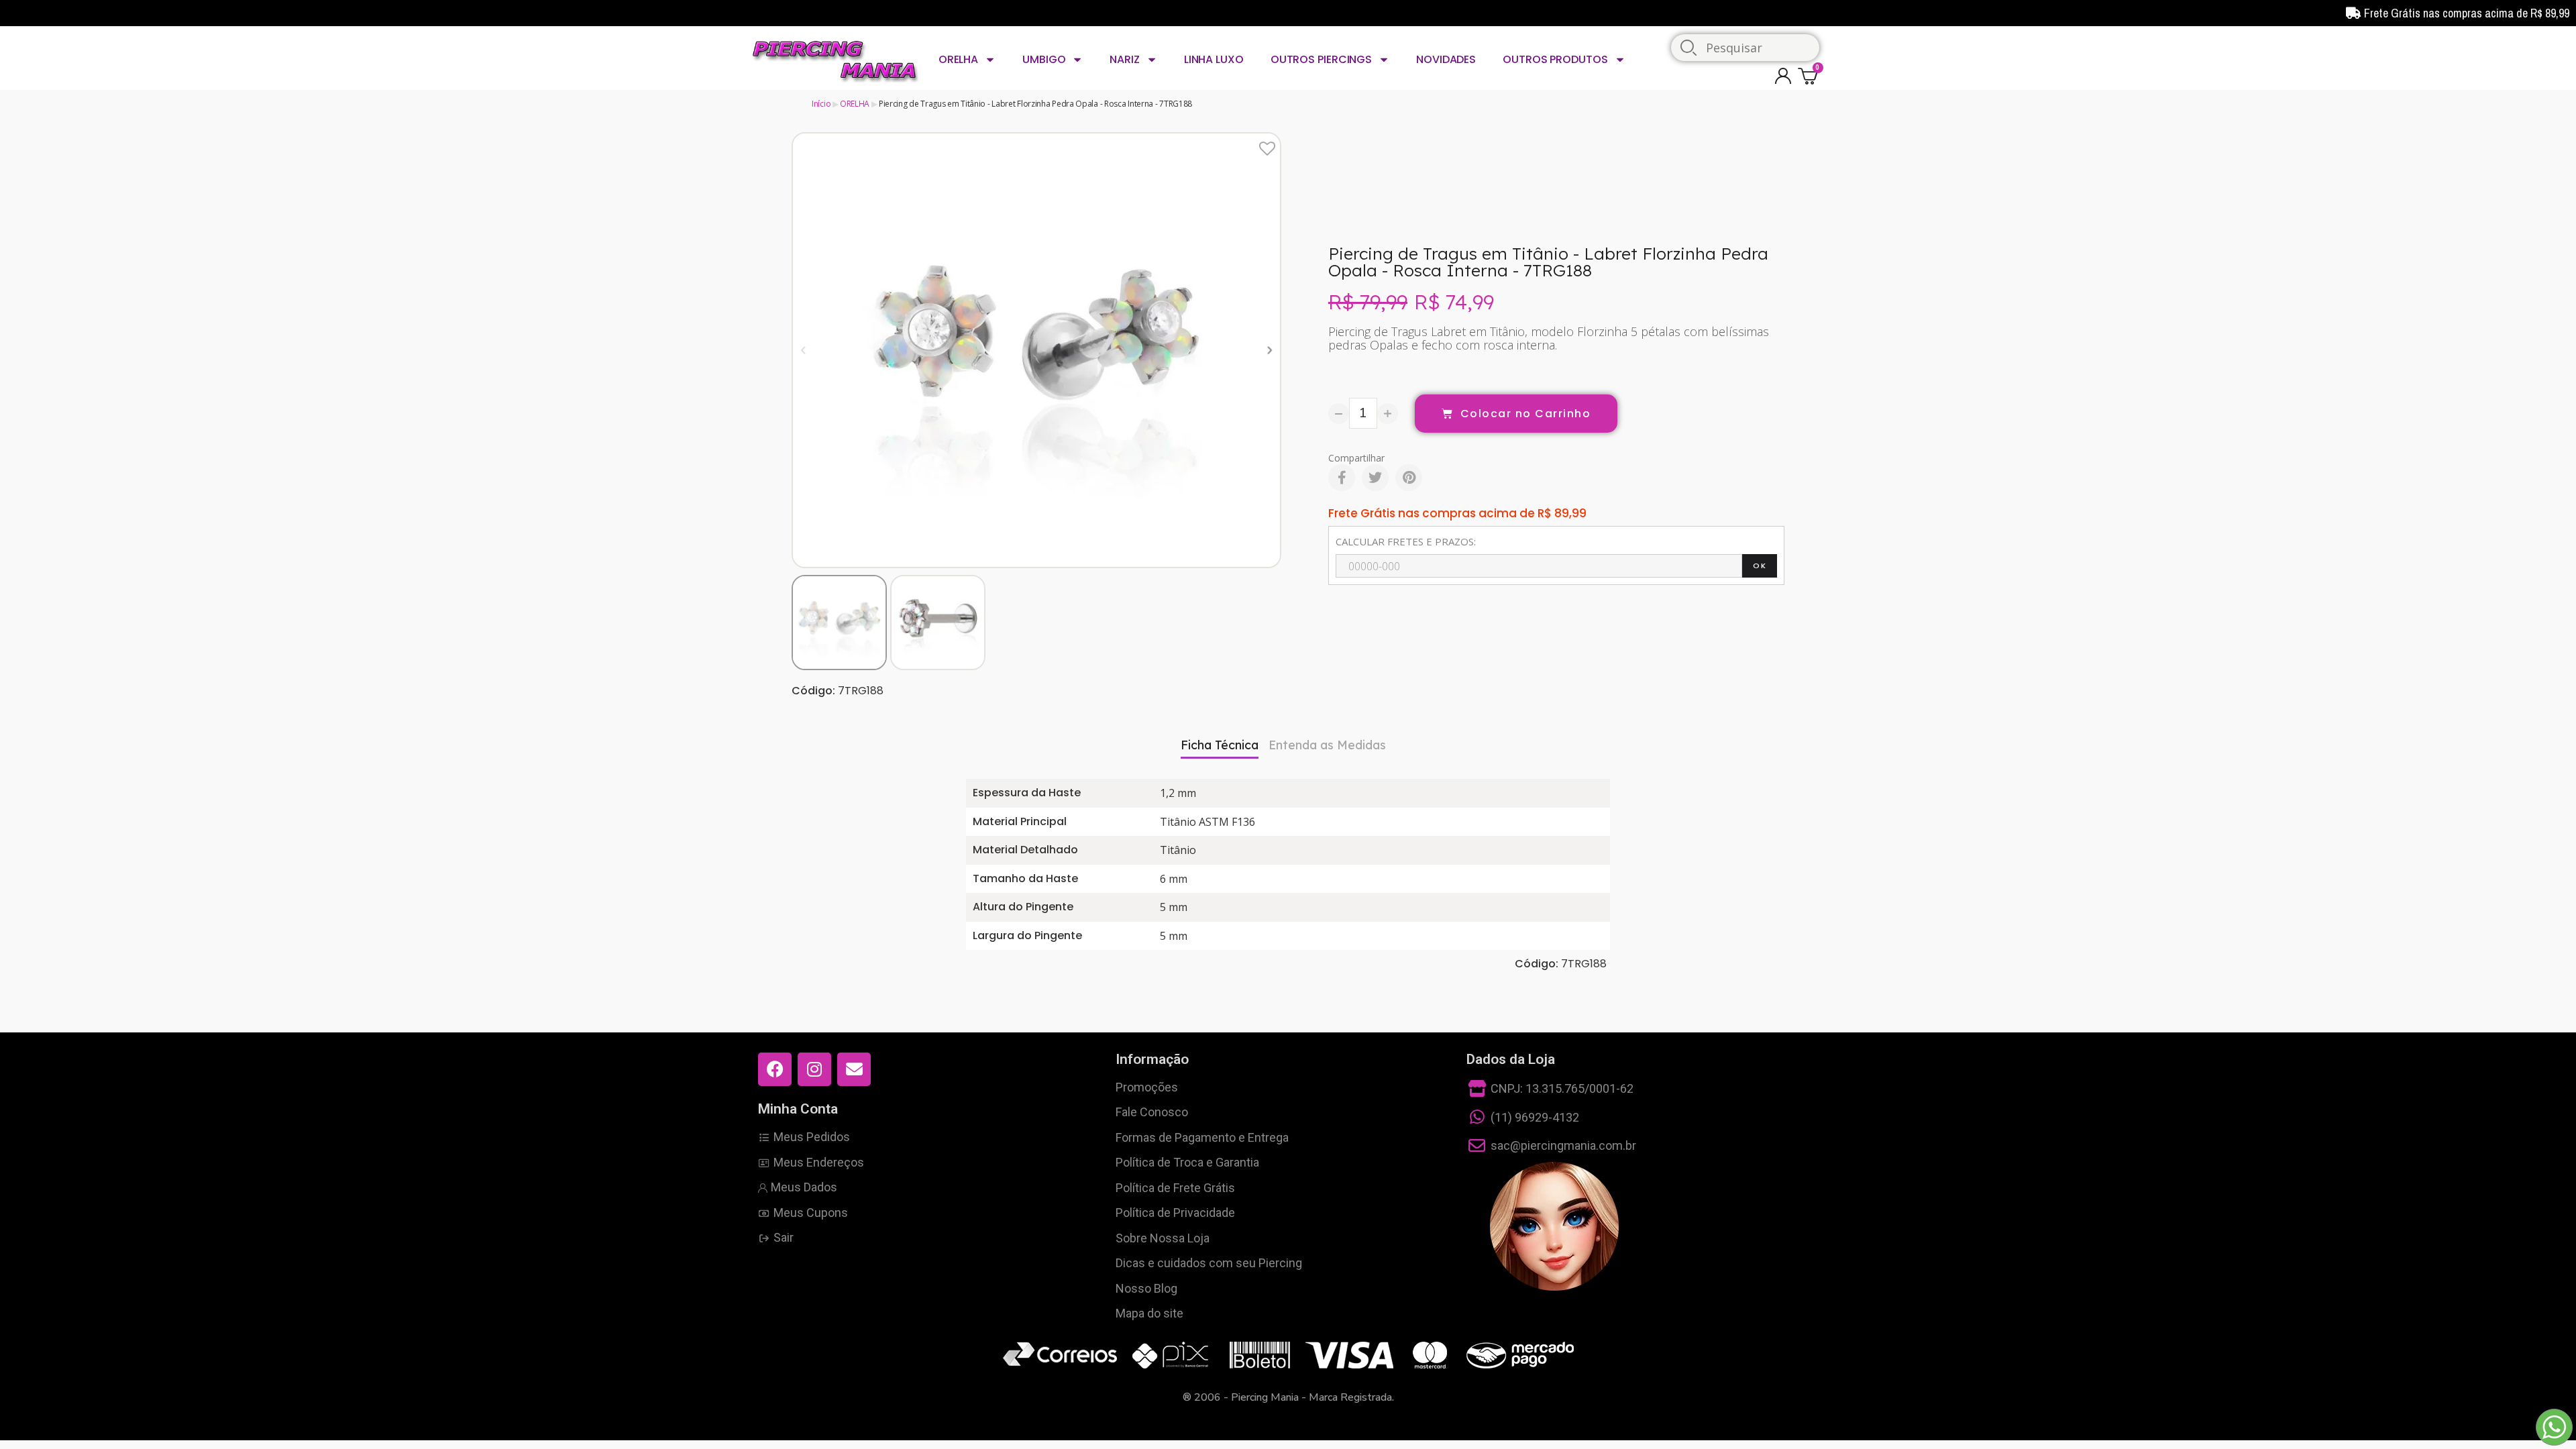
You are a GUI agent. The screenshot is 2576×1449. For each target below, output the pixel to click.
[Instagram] (814, 1069)
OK (1760, 566)
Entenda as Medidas (1327, 745)
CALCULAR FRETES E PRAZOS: (1406, 541)
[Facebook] (1342, 478)
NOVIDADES (1446, 59)
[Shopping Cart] (1810, 75)
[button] (803, 350)
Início (821, 104)
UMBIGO (1044, 59)
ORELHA (958, 59)
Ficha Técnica (1220, 745)
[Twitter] (1375, 478)
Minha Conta (798, 1109)
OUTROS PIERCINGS (1321, 59)
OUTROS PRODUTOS (1555, 59)
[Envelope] (854, 1069)
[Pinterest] (1409, 478)
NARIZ (1125, 59)
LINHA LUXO (1214, 59)
